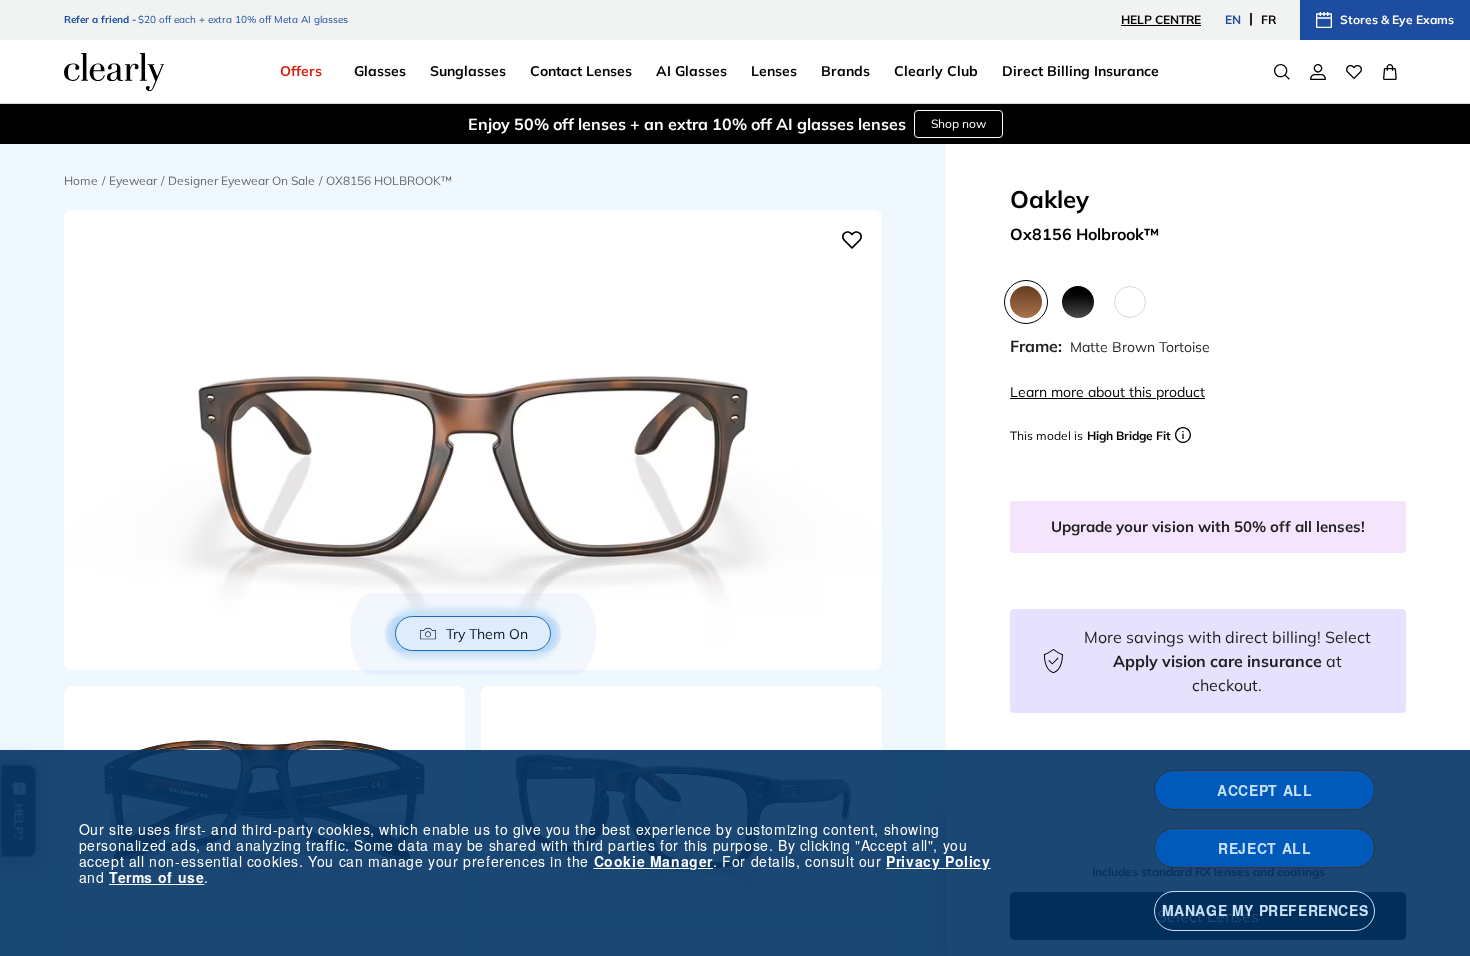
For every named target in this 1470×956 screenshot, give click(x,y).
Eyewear (133, 180)
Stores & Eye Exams (1397, 19)
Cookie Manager (653, 861)
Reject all (1264, 848)
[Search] (1282, 72)
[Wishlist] (1354, 72)
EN (1233, 19)
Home (81, 180)
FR (1268, 19)
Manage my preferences (1265, 910)
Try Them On (487, 634)
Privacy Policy (938, 861)
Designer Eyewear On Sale (241, 180)
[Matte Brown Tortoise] (1026, 302)
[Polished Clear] (1130, 302)
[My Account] (1318, 72)
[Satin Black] (1078, 302)
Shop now (958, 104)
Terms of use (156, 877)
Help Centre (1161, 19)
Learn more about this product (1107, 392)
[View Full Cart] (1390, 72)
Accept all (1264, 790)
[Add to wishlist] (852, 240)
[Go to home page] (114, 72)
